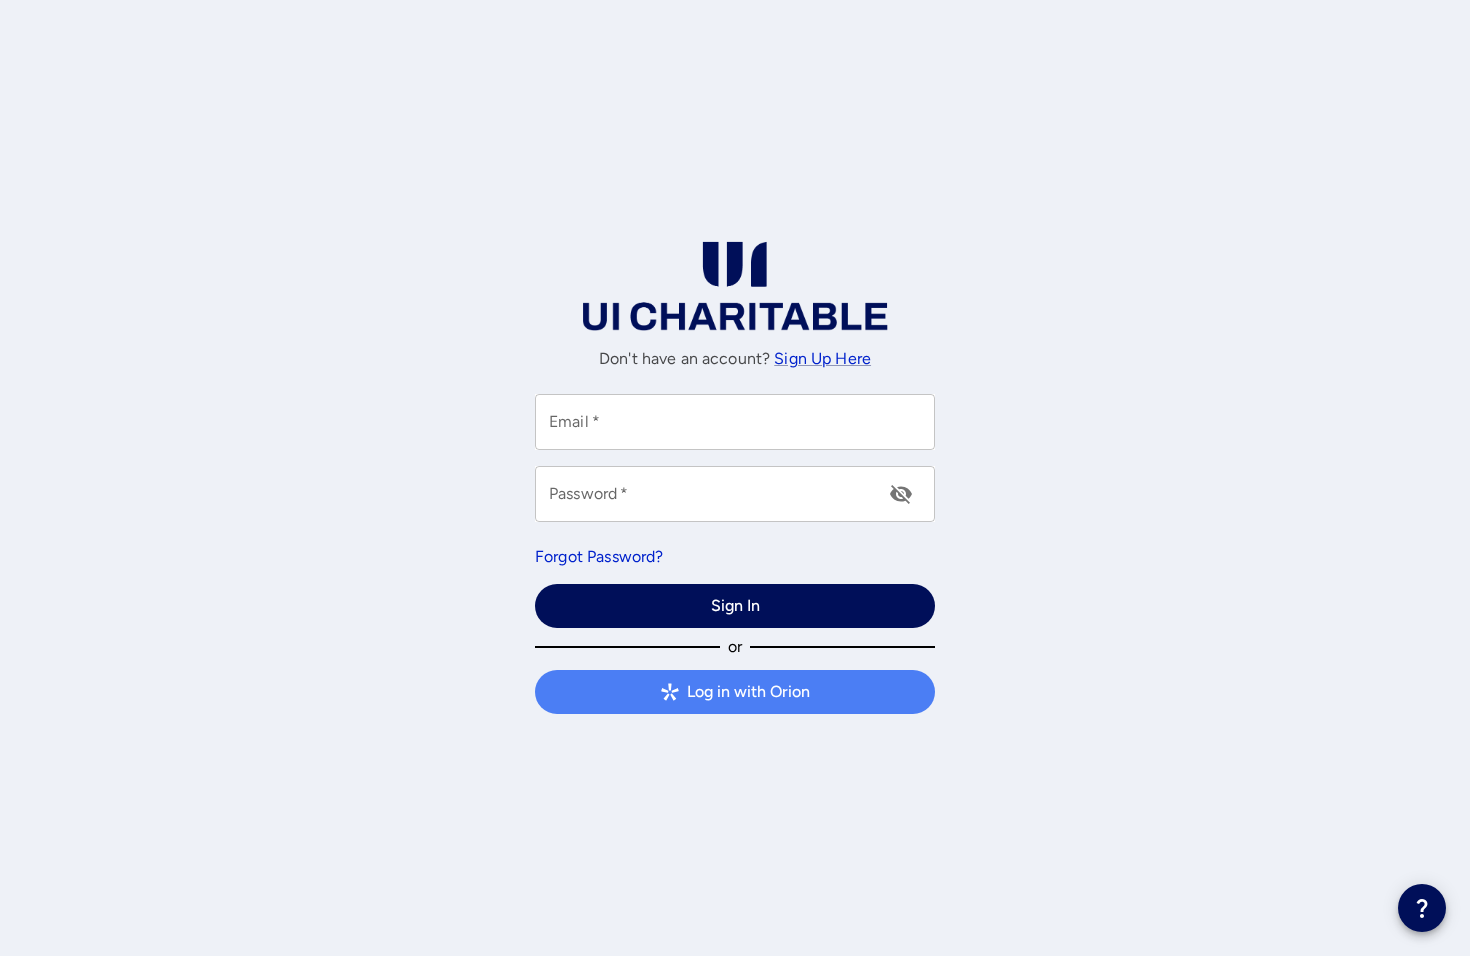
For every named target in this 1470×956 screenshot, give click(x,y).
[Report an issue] (1422, 908)
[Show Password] (901, 494)
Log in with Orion (748, 691)
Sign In (735, 605)
